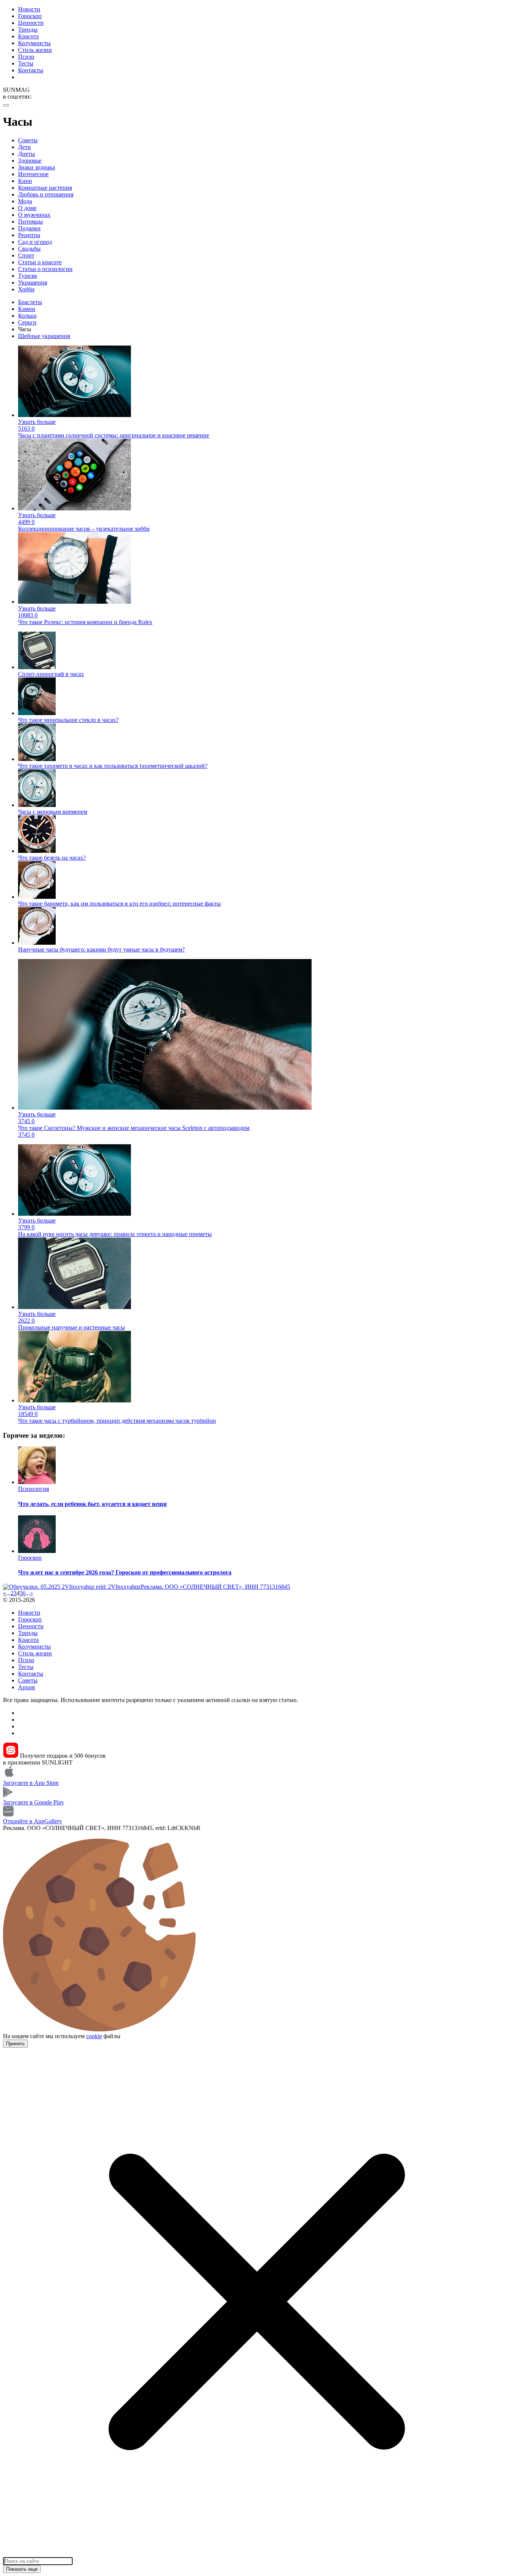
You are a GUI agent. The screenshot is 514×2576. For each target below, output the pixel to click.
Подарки (29, 228)
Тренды (28, 30)
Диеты (27, 154)
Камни (27, 309)
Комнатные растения (45, 188)
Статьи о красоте (40, 262)
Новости (29, 9)
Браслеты (30, 302)
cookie (94, 2036)
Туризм (27, 276)
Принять (15, 2044)
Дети (24, 147)
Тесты (26, 63)
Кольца (27, 316)
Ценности (31, 23)
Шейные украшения (44, 336)
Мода (25, 201)
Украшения (33, 282)
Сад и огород (35, 242)
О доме (27, 208)
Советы (28, 140)
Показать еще (22, 2569)
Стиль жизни (35, 50)
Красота (28, 36)
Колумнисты (34, 43)
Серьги (27, 322)
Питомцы (30, 222)
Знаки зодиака (36, 167)
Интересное (33, 174)
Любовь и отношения (46, 194)
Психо (26, 57)
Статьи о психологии (45, 269)
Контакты (31, 70)
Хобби (26, 289)
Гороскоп (30, 16)
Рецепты (29, 235)
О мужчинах (34, 215)
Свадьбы (29, 249)
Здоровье (30, 161)
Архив (27, 1687)
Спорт (26, 255)
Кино (25, 181)
